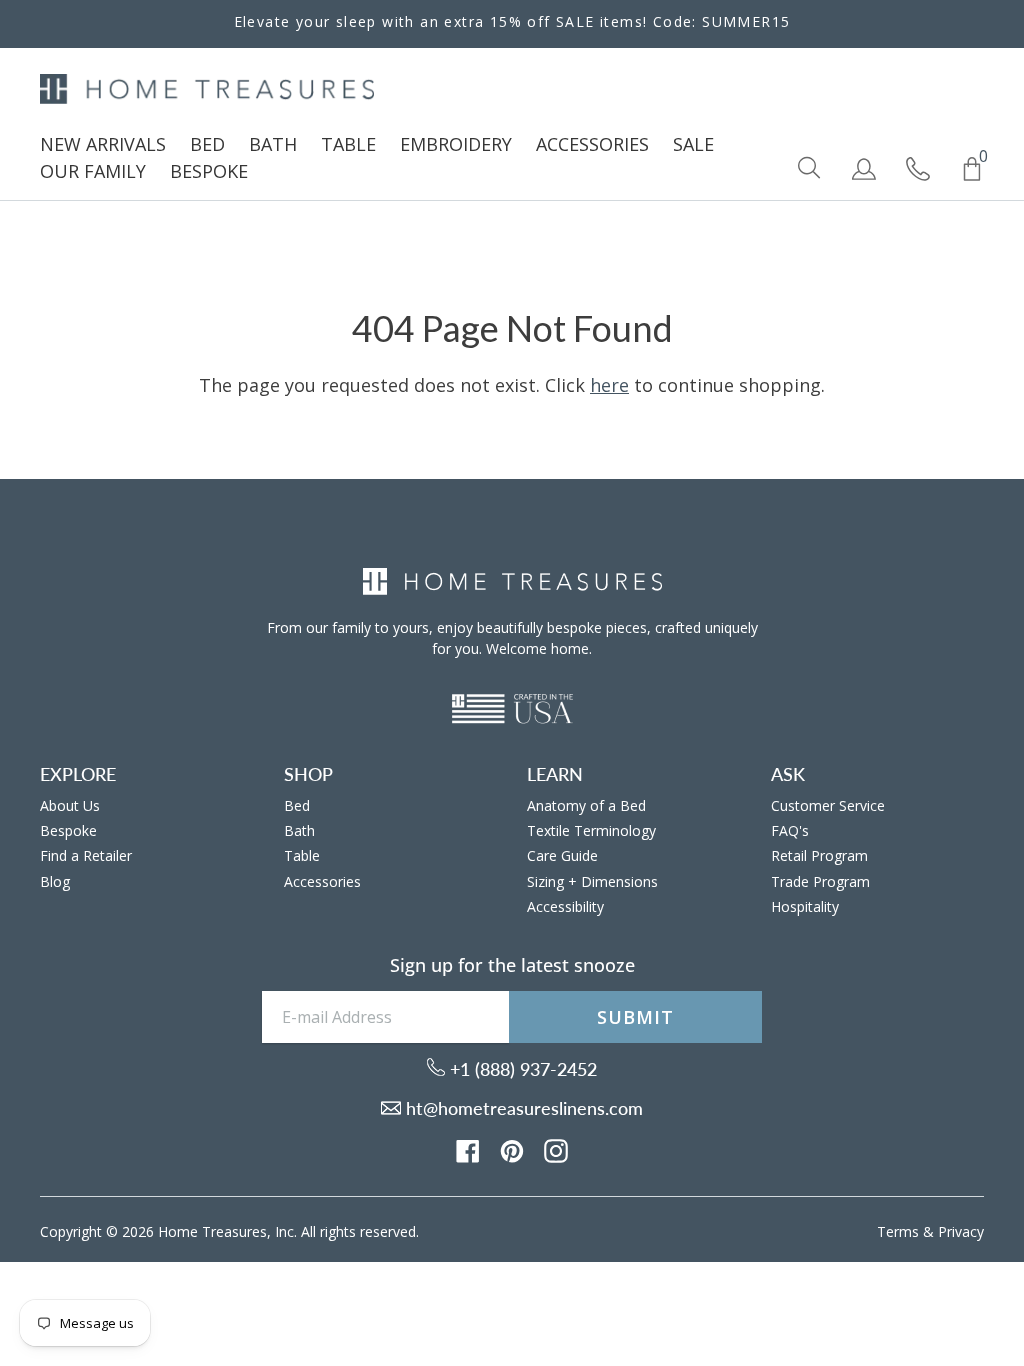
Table (302, 855)
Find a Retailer (86, 855)
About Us (70, 805)
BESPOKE (209, 171)
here (609, 385)
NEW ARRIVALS (103, 144)
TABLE (348, 144)
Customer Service (828, 805)
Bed (297, 805)
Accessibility (565, 906)
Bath (299, 830)
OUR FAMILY (93, 171)
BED (207, 144)
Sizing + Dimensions (592, 881)
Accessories (322, 881)
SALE (693, 144)
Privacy (961, 1231)
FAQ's (790, 830)
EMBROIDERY (456, 144)
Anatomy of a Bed (586, 805)
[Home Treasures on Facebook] (468, 1149)
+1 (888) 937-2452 (521, 1069)
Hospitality (805, 906)
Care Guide (562, 855)
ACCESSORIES (592, 144)
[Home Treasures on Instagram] (556, 1149)
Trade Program (820, 881)
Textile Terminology (591, 830)
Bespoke (68, 830)
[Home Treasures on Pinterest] (512, 1149)
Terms (898, 1231)
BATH (273, 144)
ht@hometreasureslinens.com (522, 1108)
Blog (55, 881)
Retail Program (819, 855)
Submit (635, 1017)
